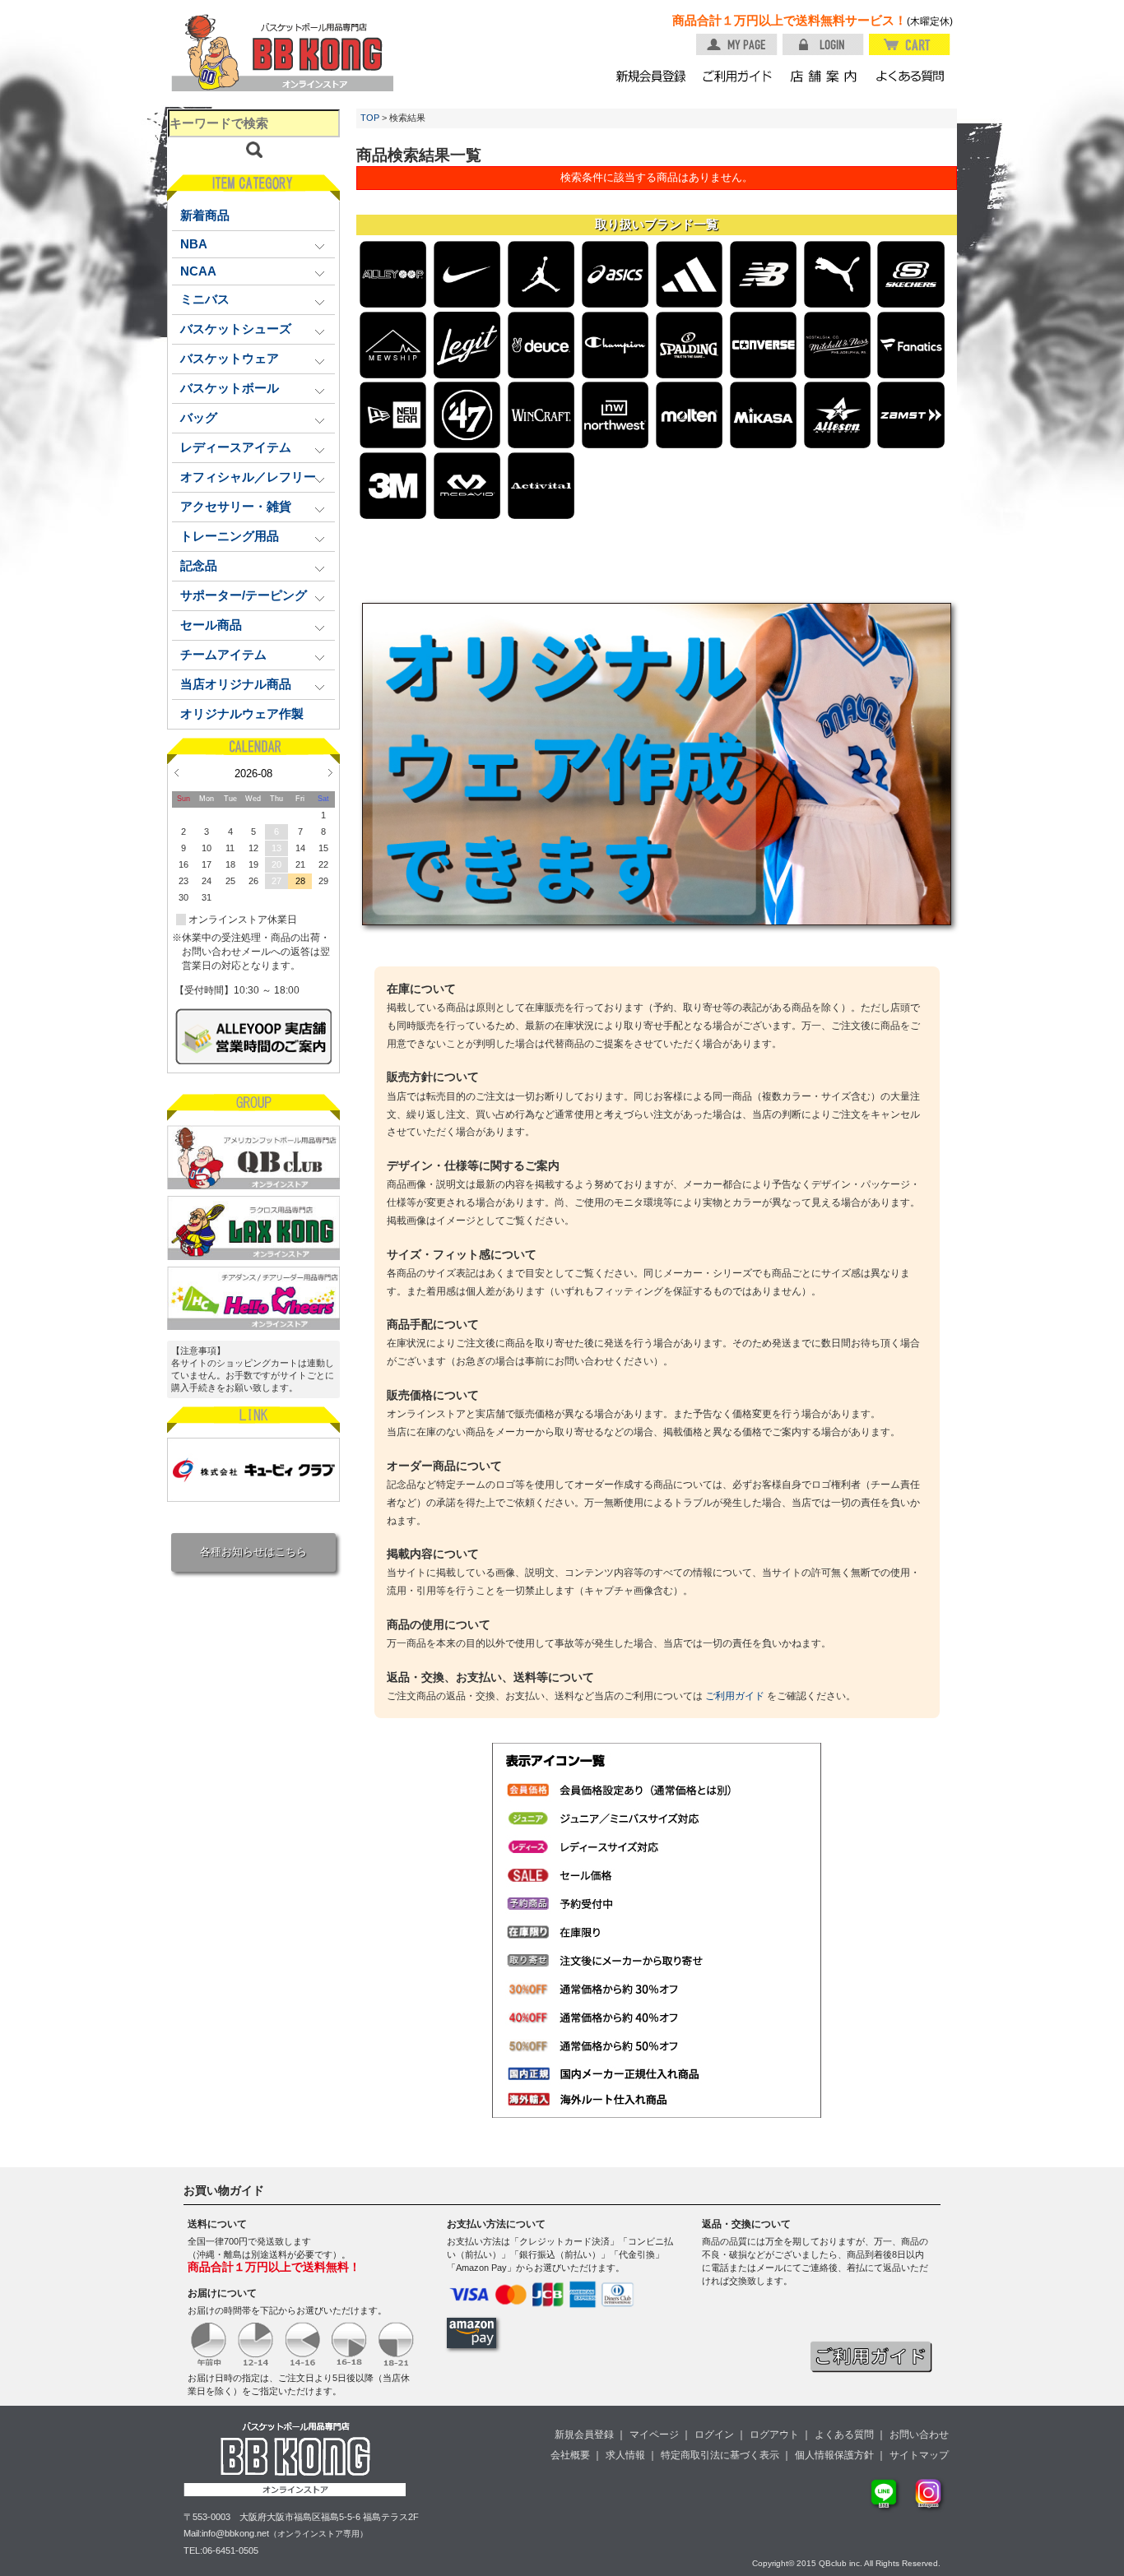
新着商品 (205, 215)
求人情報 (625, 2455)
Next (330, 772)
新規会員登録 (584, 2435)
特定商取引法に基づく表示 (720, 2455)
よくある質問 (844, 2435)
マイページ (654, 2435)
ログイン (714, 2435)
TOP (370, 118)
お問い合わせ (919, 2435)
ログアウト (774, 2435)
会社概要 (570, 2455)
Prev (176, 772)
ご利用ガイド (735, 1696)
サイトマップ (919, 2455)
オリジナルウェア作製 (242, 714)
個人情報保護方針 (834, 2455)
